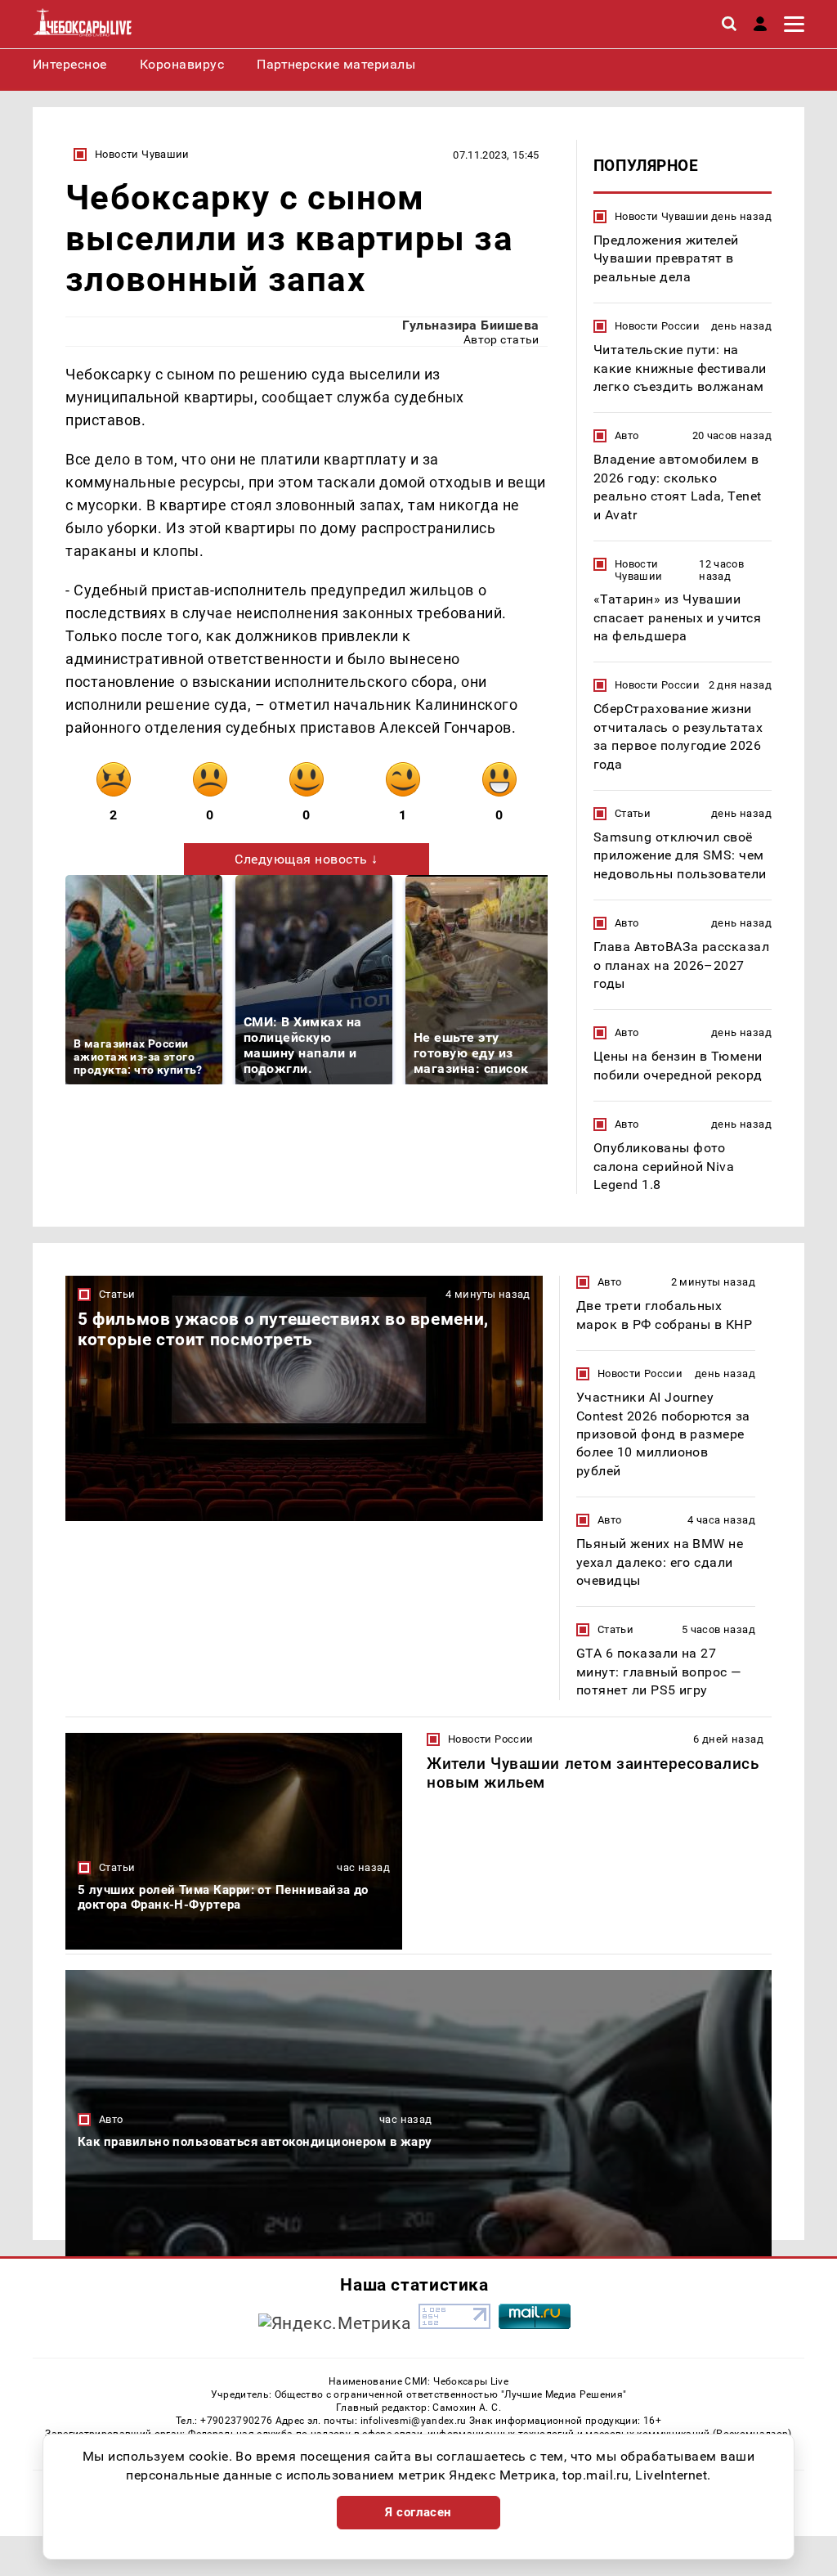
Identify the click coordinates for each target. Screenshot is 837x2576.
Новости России (657, 326)
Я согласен (418, 2512)
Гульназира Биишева (471, 325)
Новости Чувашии (142, 154)
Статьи (633, 813)
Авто (627, 435)
